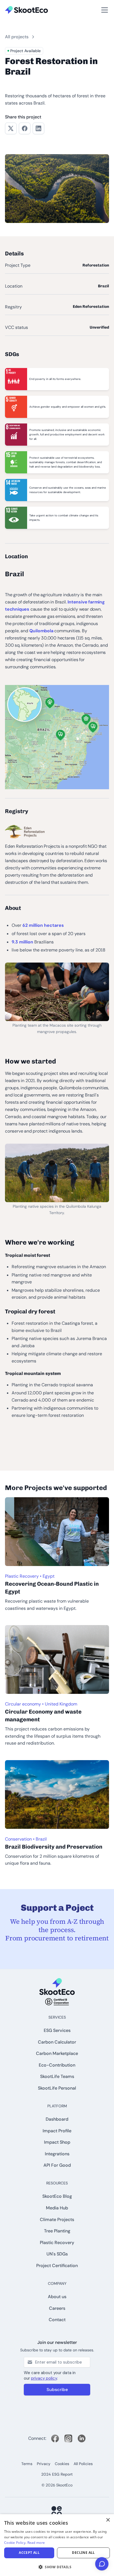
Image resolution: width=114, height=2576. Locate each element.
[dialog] (57, 2545)
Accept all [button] (29, 2553)
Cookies (62, 2464)
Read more (36, 2543)
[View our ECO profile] (57, 2512)
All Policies (83, 2464)
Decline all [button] (83, 2553)
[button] (13, 3)
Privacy (44, 2464)
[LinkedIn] (82, 2438)
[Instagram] (68, 2438)
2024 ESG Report (57, 2474)
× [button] (108, 2520)
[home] (26, 10)
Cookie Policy (15, 2543)
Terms (27, 2464)
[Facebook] (55, 2438)
